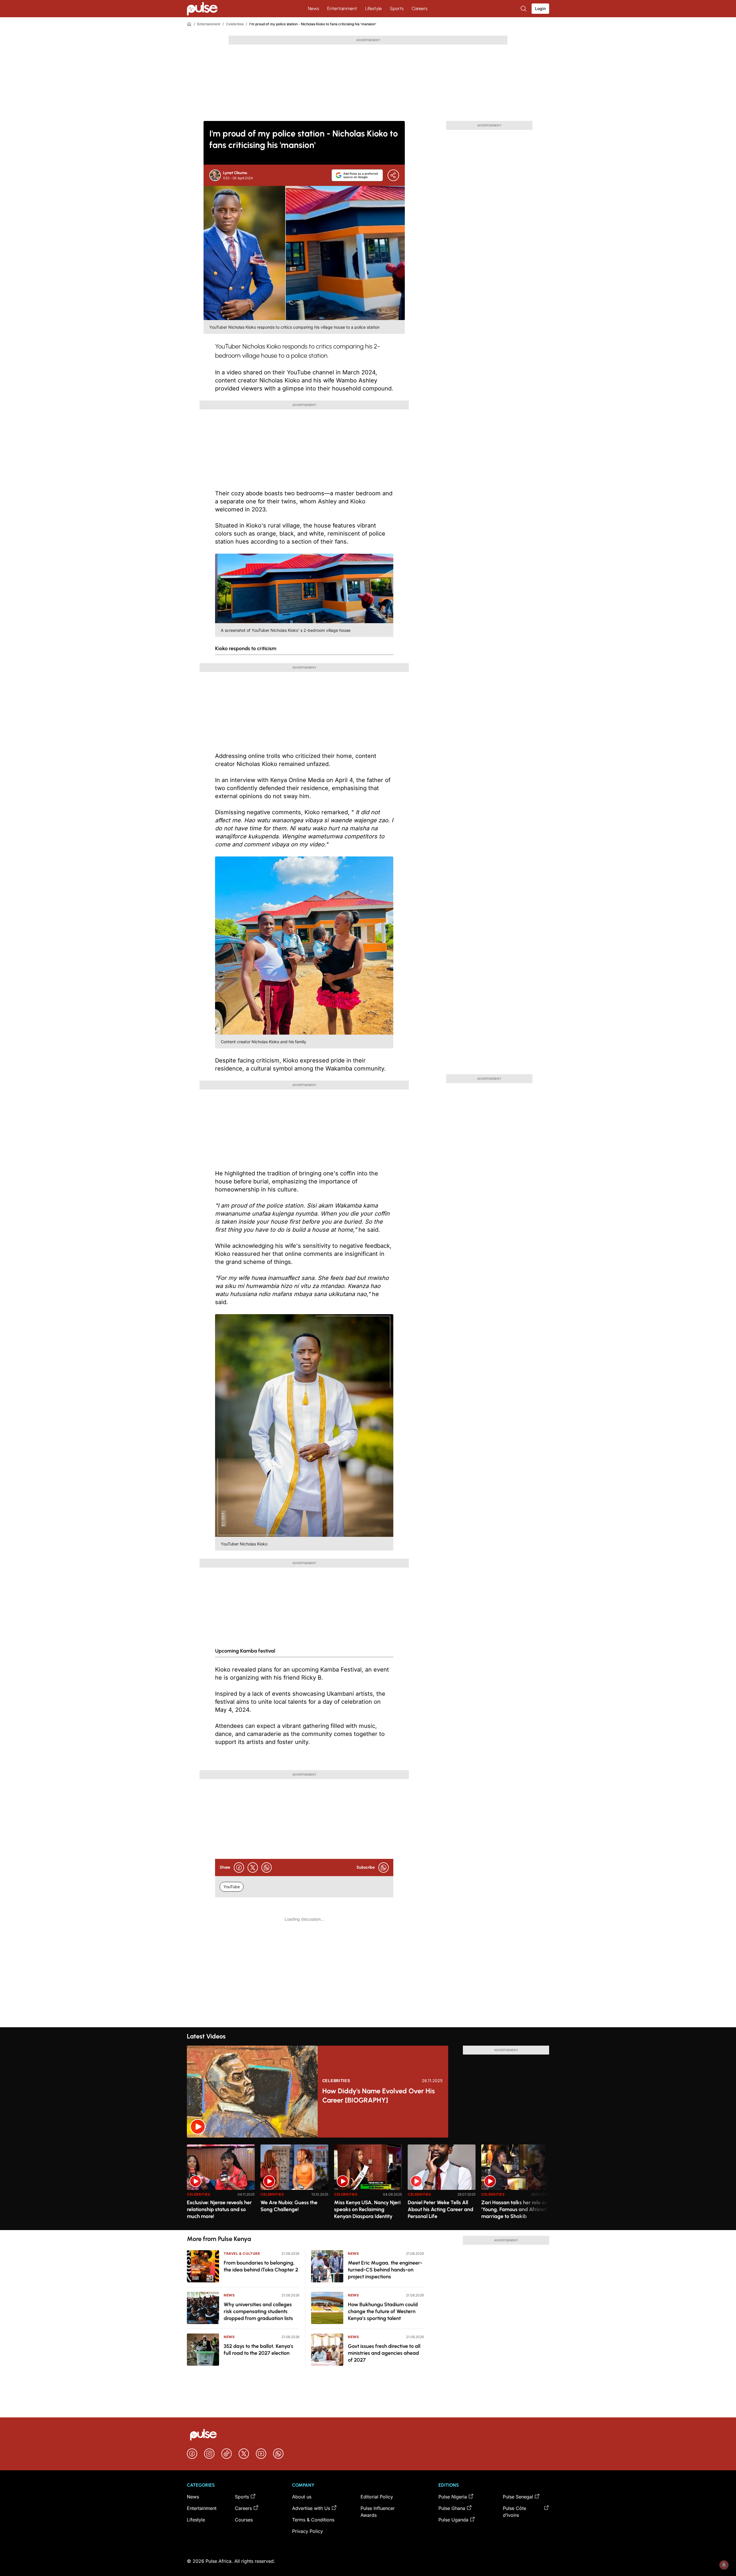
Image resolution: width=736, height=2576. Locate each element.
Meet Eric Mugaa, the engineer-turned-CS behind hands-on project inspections (385, 2270)
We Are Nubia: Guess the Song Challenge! (289, 2206)
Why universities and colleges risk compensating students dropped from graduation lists (258, 2311)
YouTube (232, 1887)
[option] (221, 2185)
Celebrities (235, 24)
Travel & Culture (242, 2253)
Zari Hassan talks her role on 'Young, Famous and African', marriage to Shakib (515, 2209)
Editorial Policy (377, 2497)
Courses (244, 2520)
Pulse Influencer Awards (378, 2512)
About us (302, 2497)
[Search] (524, 9)
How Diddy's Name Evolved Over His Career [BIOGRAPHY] (378, 2095)
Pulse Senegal (518, 2497)
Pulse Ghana (452, 2508)
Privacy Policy (307, 2531)
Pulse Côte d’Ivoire (514, 2512)
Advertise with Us (311, 2508)
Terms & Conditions (313, 2520)
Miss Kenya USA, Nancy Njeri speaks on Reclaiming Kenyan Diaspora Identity (367, 2209)
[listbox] (368, 2184)
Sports (397, 8)
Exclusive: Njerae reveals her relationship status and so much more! (219, 2209)
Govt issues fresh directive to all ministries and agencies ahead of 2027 (384, 2353)
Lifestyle (373, 8)
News (314, 8)
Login (540, 8)
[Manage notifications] (724, 2565)
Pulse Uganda (453, 2520)
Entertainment (342, 8)
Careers (420, 8)
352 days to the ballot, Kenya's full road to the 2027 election (258, 2350)
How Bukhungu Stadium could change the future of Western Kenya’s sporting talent (383, 2311)
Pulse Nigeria (453, 2497)
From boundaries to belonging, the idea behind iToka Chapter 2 (261, 2266)
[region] (368, 2184)
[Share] (393, 175)
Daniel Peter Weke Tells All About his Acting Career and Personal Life (440, 2209)
